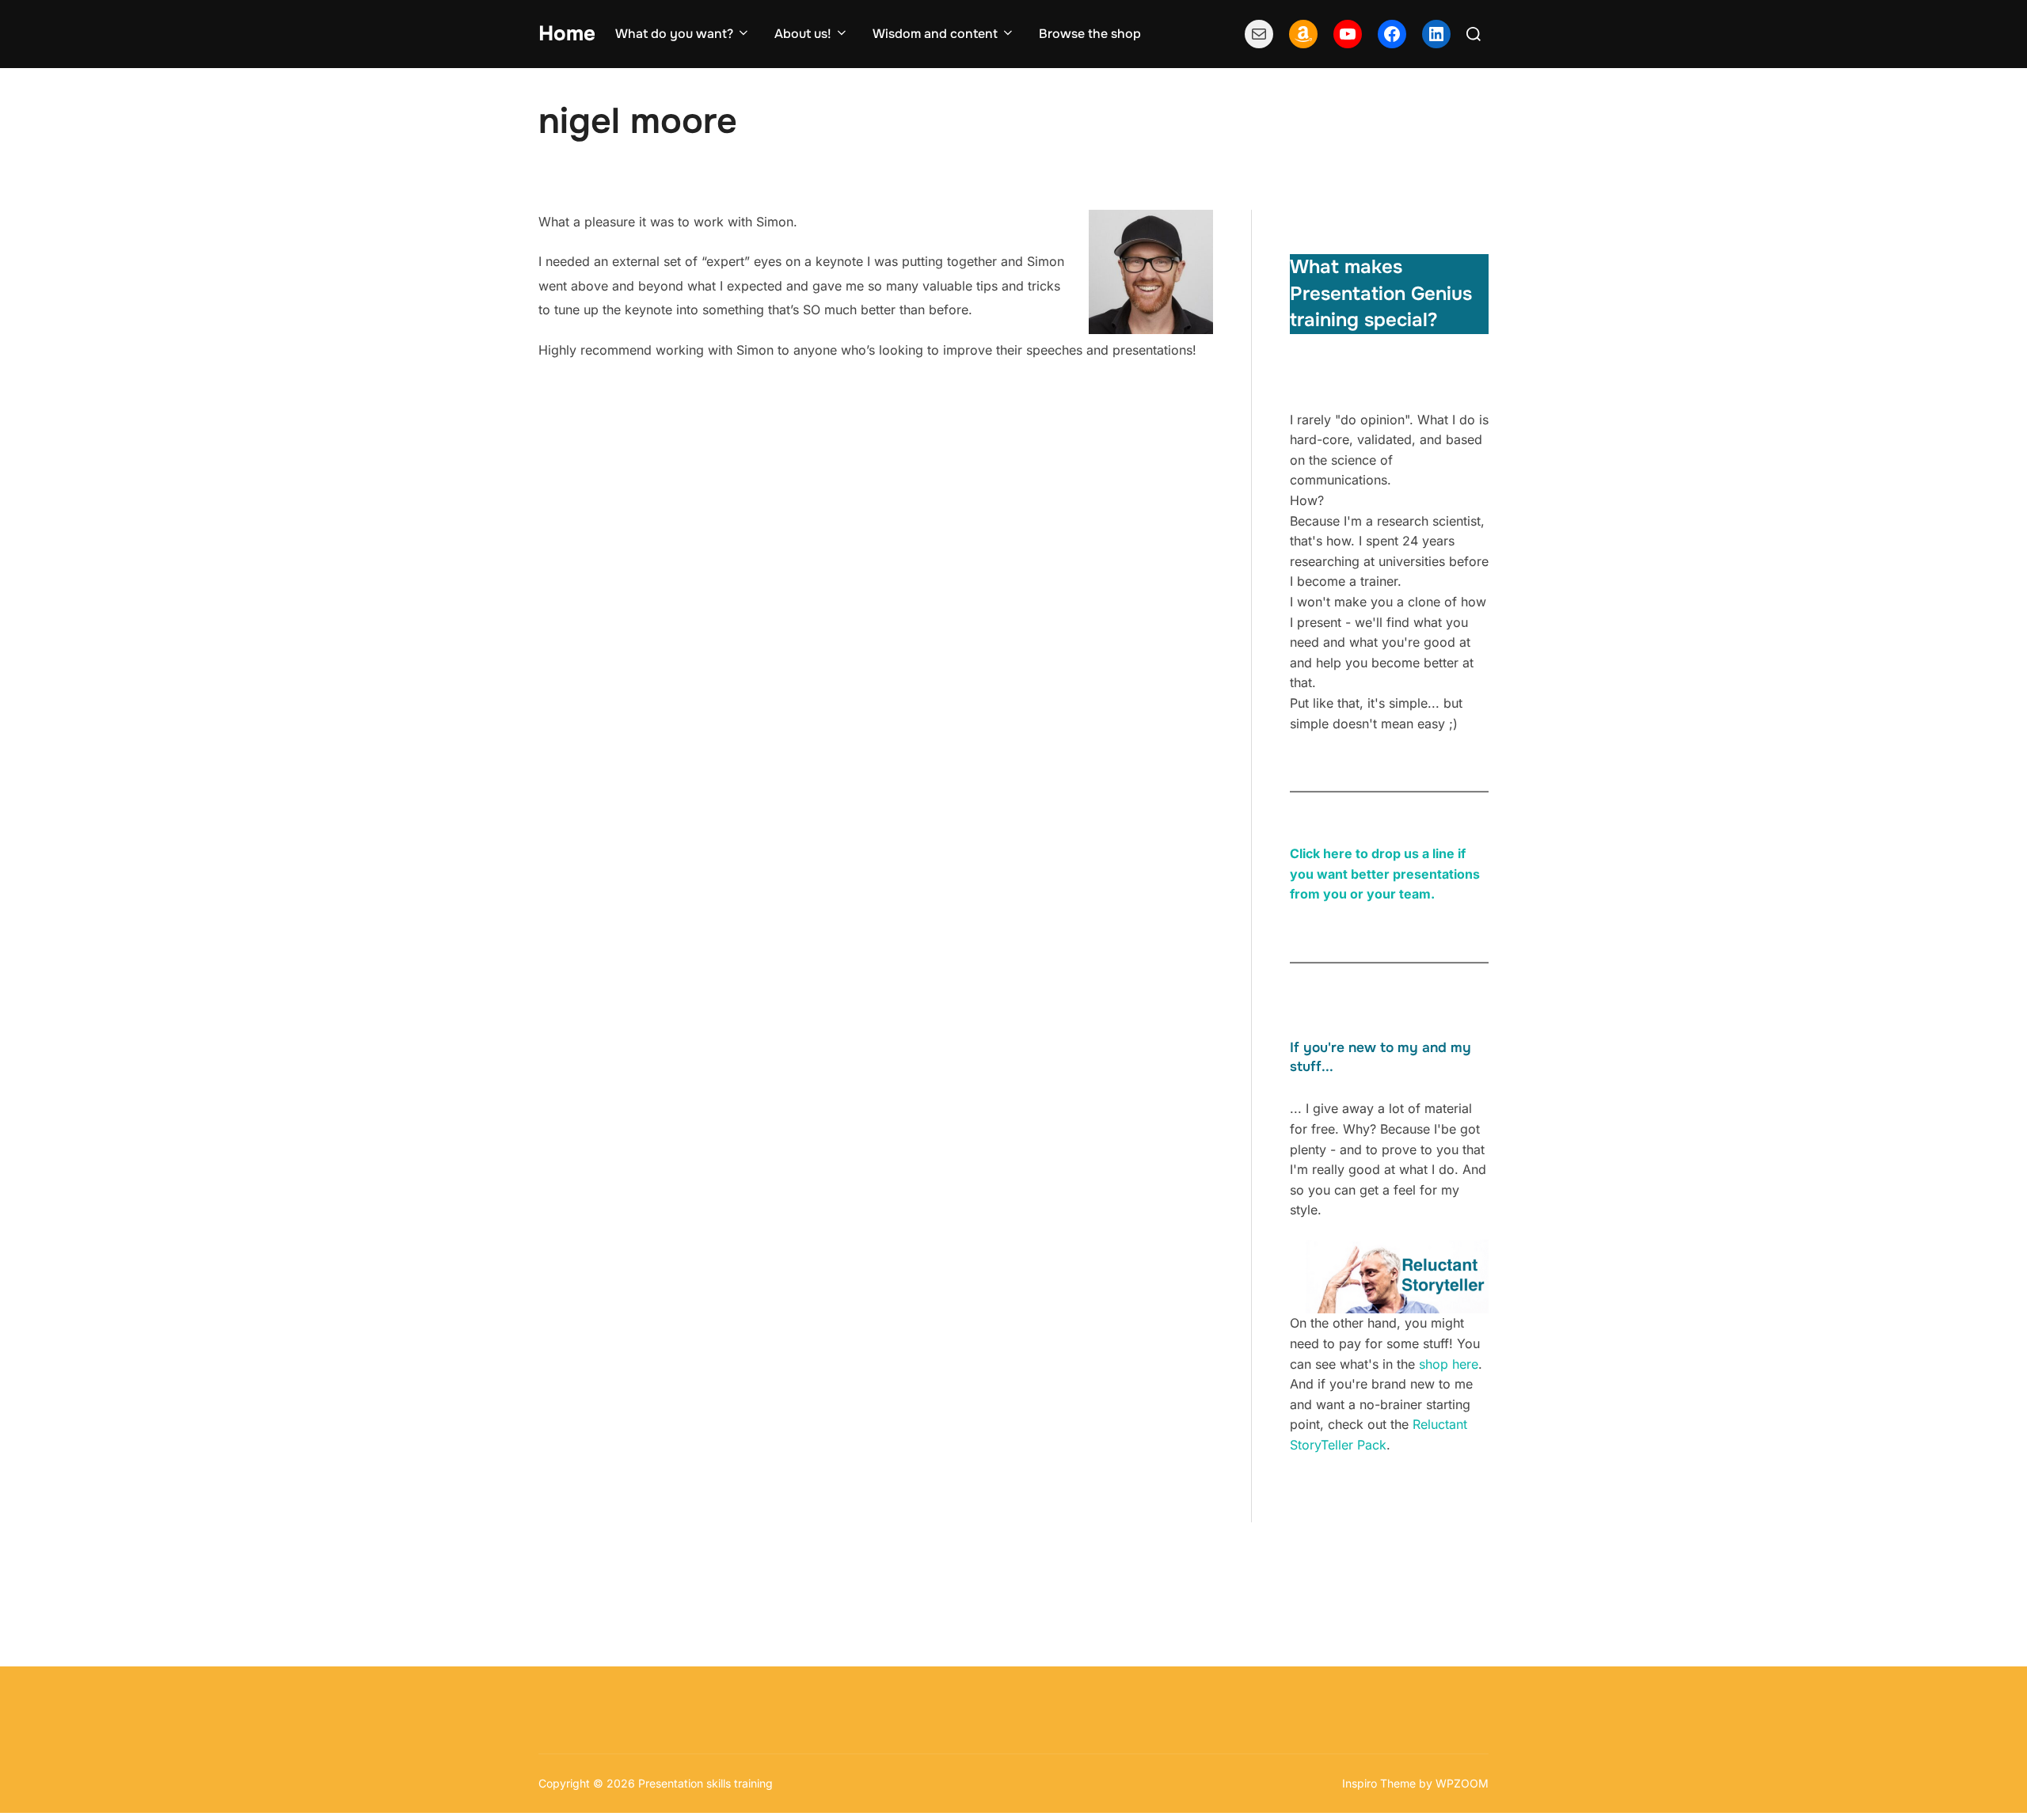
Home (567, 34)
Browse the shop (1090, 34)
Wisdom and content (935, 34)
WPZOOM (1462, 1783)
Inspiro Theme (1379, 1783)
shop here (1449, 1364)
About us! (803, 34)
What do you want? (674, 34)
